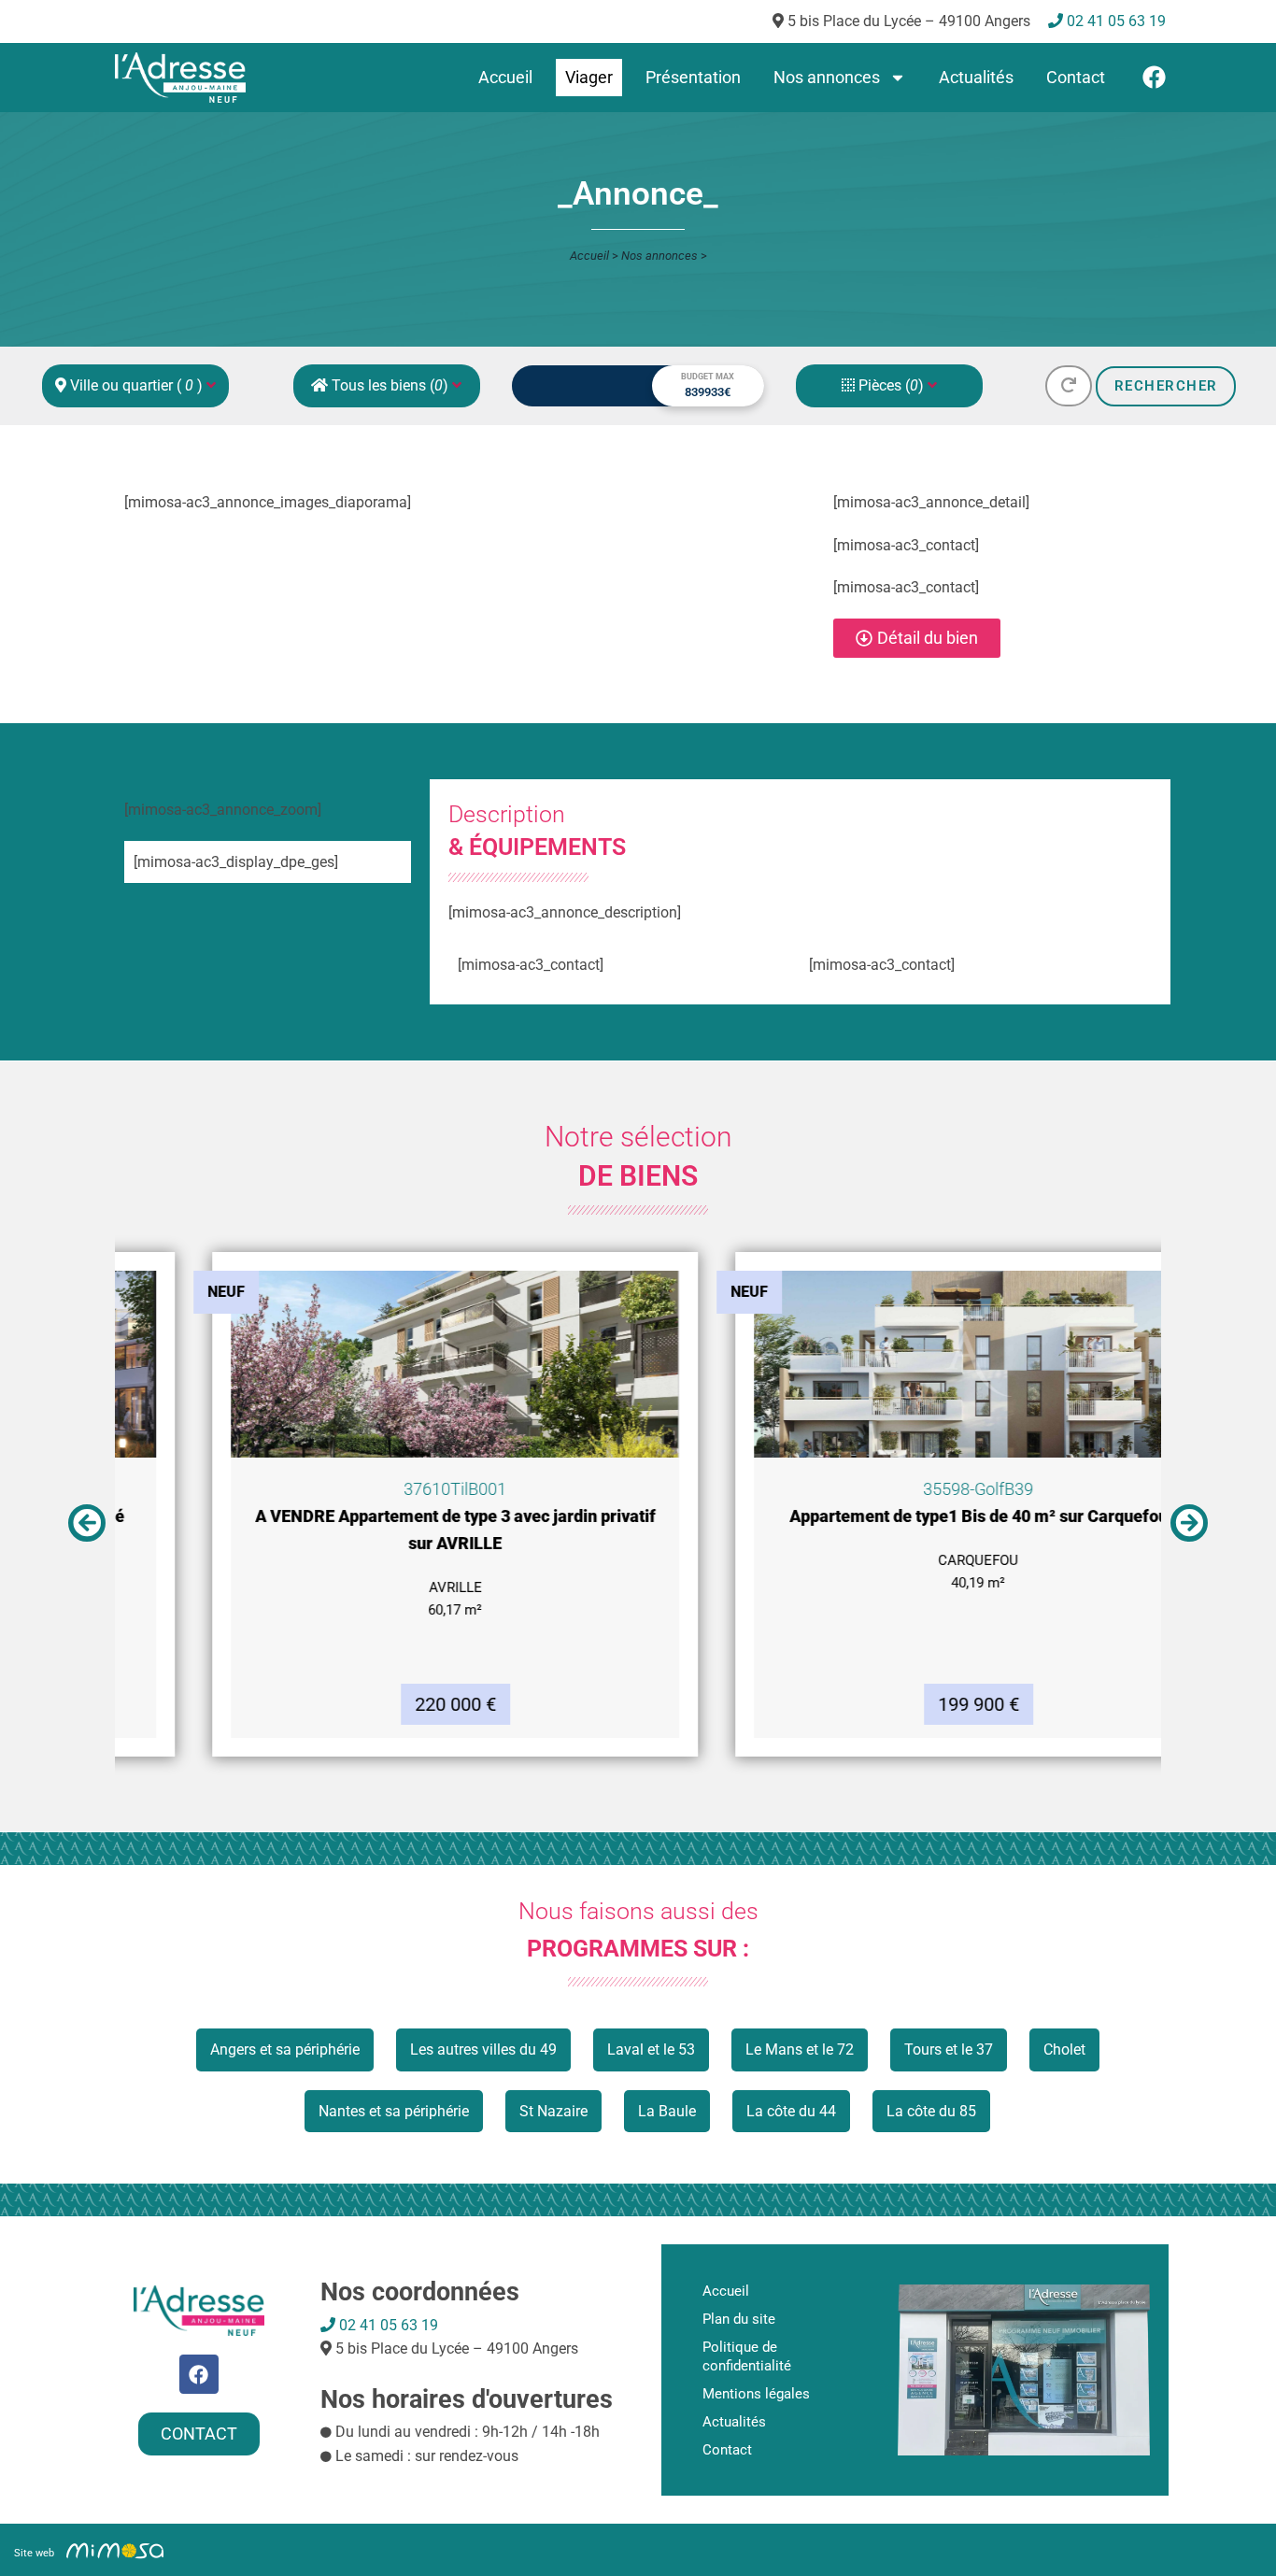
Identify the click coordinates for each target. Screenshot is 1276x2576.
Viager (589, 77)
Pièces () (891, 385)
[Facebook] (1154, 77)
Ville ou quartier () (136, 385)
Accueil (505, 77)
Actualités (976, 77)
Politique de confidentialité (747, 2356)
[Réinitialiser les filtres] (1069, 386)
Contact (1076, 77)
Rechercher (1166, 386)
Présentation (693, 77)
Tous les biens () (390, 385)
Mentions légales (756, 2394)
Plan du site (739, 2319)
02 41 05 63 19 (387, 2325)
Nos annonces (827, 77)
